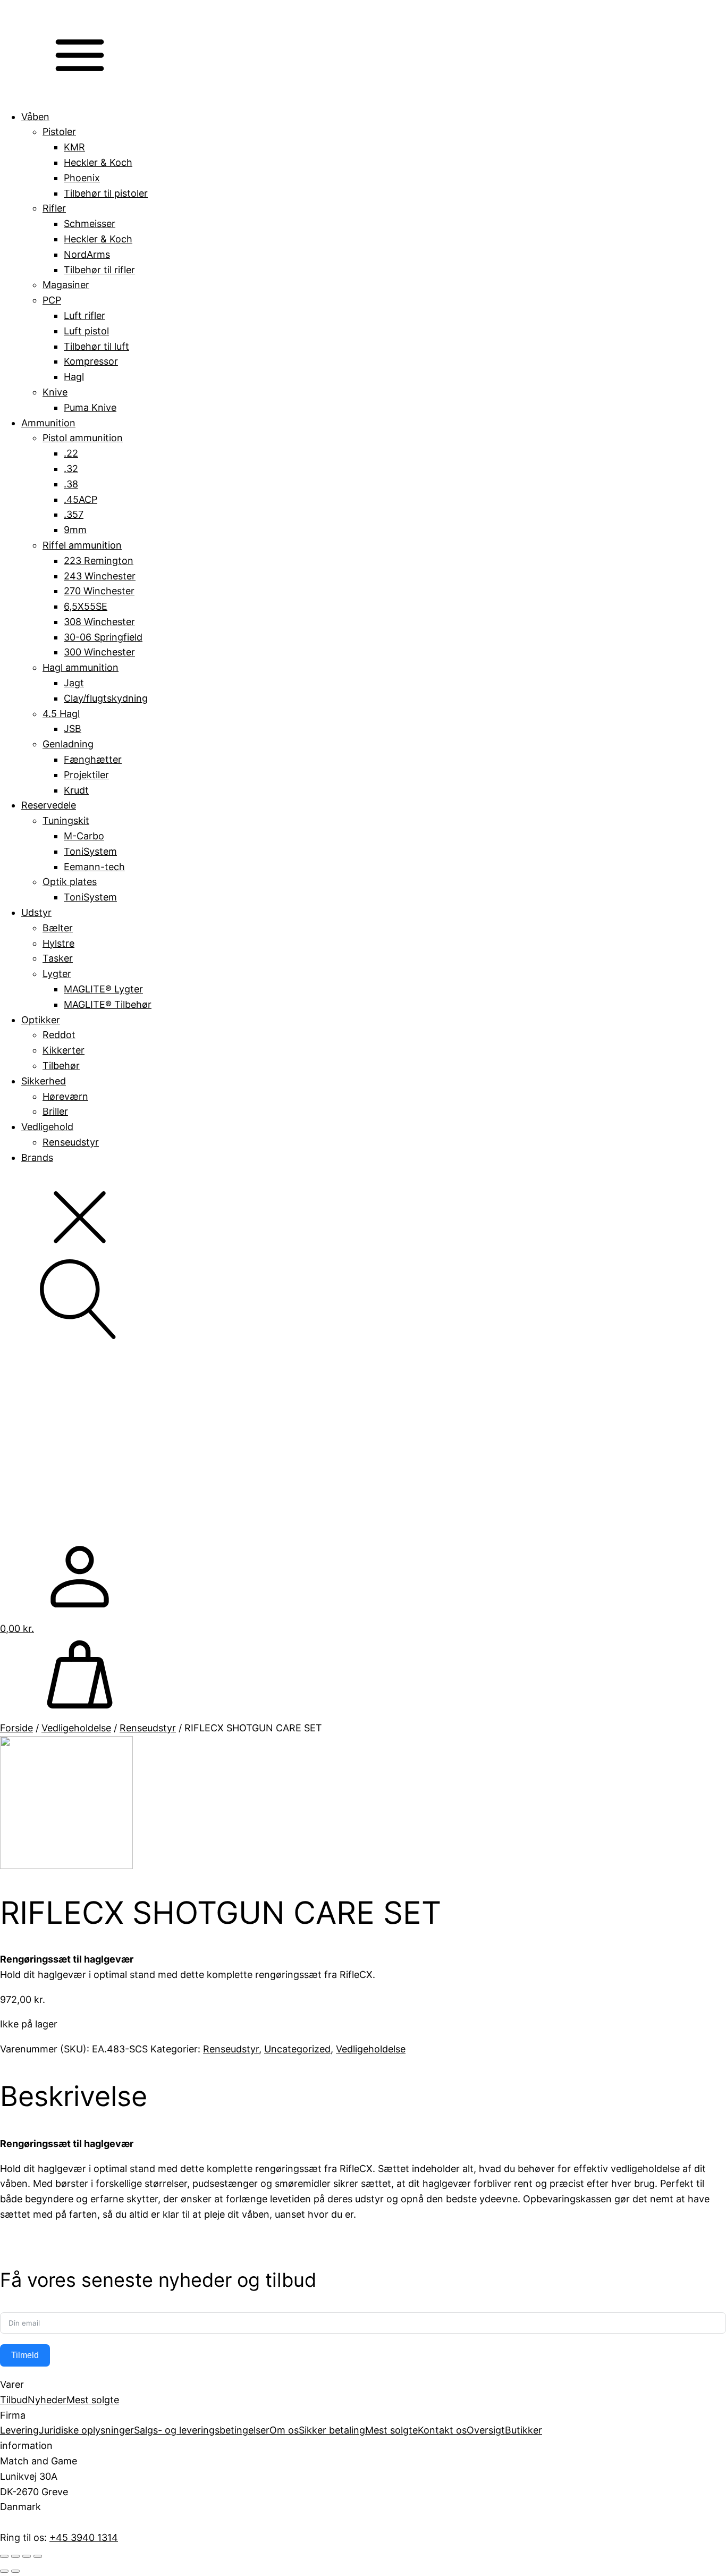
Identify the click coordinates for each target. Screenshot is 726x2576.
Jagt (74, 683)
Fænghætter (93, 759)
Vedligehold (47, 1127)
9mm (75, 530)
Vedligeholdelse (76, 1728)
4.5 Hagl (61, 714)
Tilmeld (25, 2355)
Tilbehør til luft (96, 346)
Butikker (524, 2430)
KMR (74, 147)
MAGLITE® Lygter (103, 989)
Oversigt (486, 2430)
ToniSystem (90, 851)
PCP (52, 300)
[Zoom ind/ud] (4, 2556)
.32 (71, 469)
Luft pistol (86, 331)
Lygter (57, 974)
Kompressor (91, 361)
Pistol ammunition (83, 438)
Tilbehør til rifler (99, 270)
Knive (55, 392)
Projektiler (86, 775)
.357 (74, 514)
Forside (16, 1728)
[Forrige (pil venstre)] (4, 2571)
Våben (35, 117)
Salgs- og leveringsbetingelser (202, 2430)
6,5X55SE (86, 606)
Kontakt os (442, 2430)
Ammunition (48, 423)
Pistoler (59, 132)
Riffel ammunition (82, 545)
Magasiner (66, 285)
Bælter (58, 928)
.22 (71, 453)
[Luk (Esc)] (38, 2556)
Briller (55, 1111)
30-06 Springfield (103, 637)
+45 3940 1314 (84, 2537)
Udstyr (36, 912)
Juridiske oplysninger (86, 2430)
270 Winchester (99, 591)
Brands (37, 1157)
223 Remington (99, 561)
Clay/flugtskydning (106, 698)
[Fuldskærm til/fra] (15, 2556)
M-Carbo (84, 836)
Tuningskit (66, 820)
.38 (71, 484)
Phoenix (82, 178)
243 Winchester (100, 576)
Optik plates (70, 882)
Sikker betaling (332, 2430)
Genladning (68, 744)
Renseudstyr (71, 1142)
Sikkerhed (44, 1081)
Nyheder (47, 2400)
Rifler (54, 208)
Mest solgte (93, 2400)
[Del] (27, 2556)
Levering (19, 2430)
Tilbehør (61, 1066)
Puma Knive (90, 407)
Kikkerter (64, 1050)
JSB (73, 729)
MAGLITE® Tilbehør (108, 1004)
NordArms (87, 254)
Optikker (41, 1020)
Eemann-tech (94, 867)
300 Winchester (99, 652)
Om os (284, 2430)
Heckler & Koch (98, 162)
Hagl (74, 377)
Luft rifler (85, 315)
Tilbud (14, 2400)
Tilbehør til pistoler (106, 193)
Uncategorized (297, 2049)
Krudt (76, 790)
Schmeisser (90, 224)
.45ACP (81, 499)
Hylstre (58, 943)
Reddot (59, 1035)
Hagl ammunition (81, 667)
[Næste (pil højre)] (15, 2571)
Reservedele (49, 805)
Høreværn (65, 1096)
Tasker (58, 958)
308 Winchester (99, 622)
